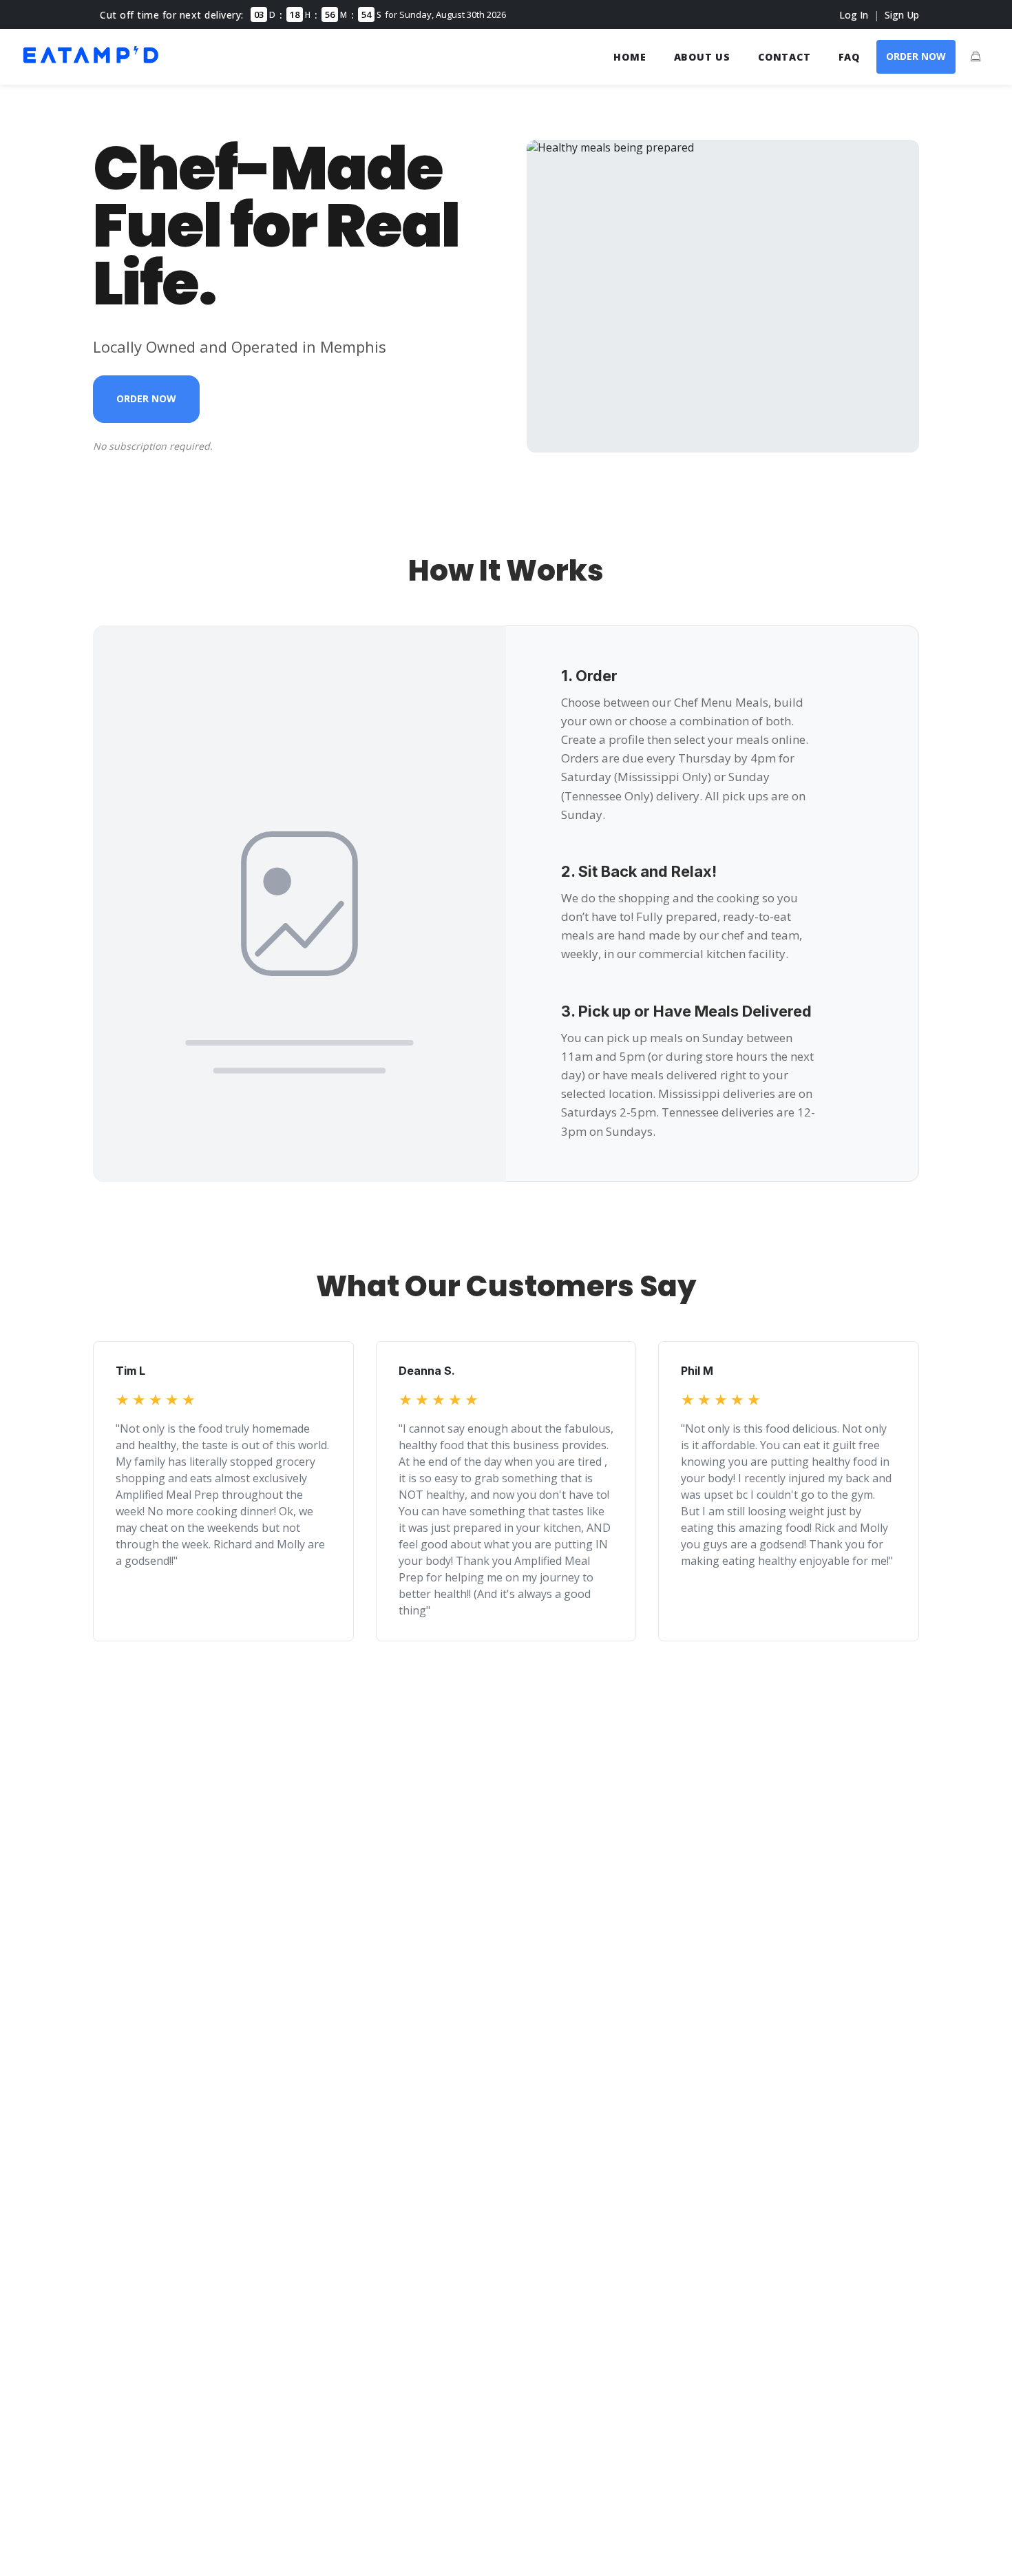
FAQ (849, 57)
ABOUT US (702, 57)
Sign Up (902, 15)
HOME (630, 57)
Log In (854, 15)
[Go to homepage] (91, 65)
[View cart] (976, 56)
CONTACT (784, 57)
